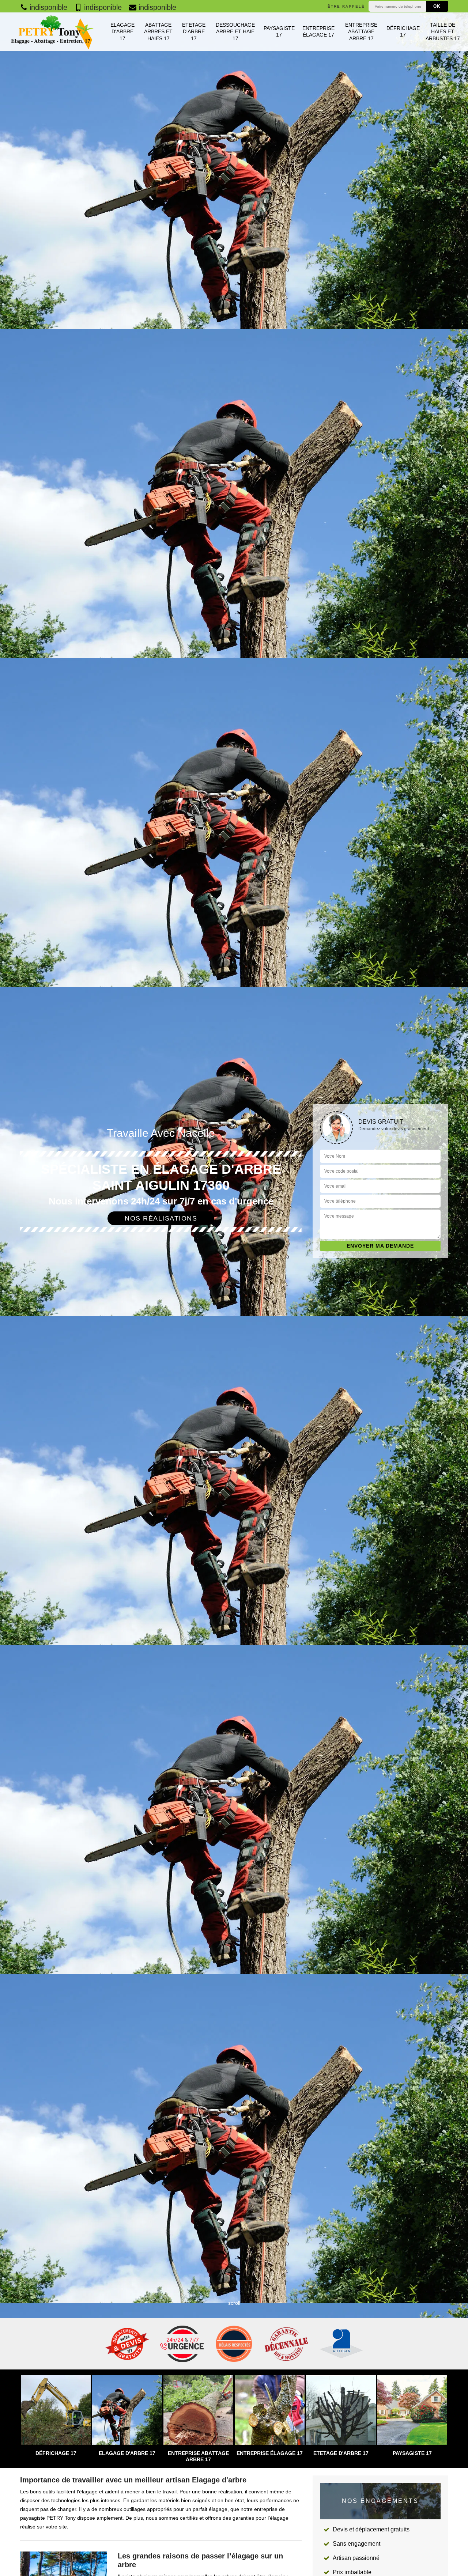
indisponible (47, 7)
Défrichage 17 (403, 31)
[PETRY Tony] (51, 32)
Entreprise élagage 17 (318, 31)
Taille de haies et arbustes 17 (443, 31)
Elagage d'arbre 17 (122, 31)
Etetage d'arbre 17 (194, 31)
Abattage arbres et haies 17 (158, 31)
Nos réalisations (161, 1218)
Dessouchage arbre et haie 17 (235, 31)
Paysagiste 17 (279, 31)
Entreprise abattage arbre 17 (361, 31)
